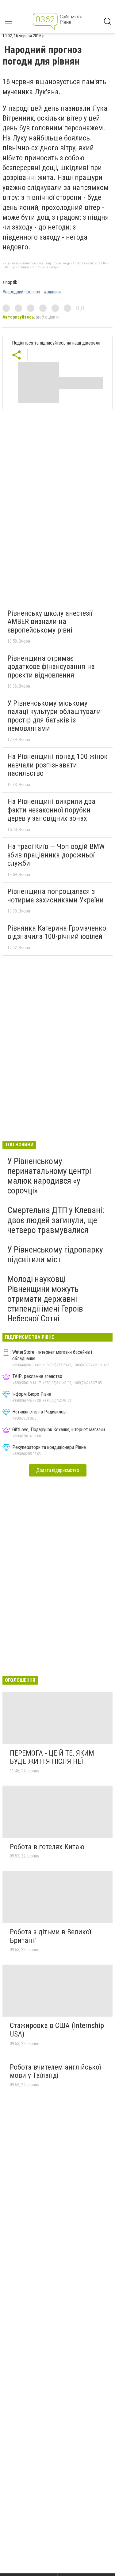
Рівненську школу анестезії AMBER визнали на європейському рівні (50, 622)
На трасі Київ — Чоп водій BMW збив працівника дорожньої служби (56, 855)
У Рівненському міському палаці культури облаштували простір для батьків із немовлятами (54, 716)
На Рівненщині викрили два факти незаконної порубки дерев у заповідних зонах (51, 810)
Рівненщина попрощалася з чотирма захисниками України (56, 896)
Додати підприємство (58, 1470)
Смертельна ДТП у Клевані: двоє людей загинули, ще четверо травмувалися (56, 1220)
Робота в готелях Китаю (47, 1847)
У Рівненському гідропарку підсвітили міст (55, 1254)
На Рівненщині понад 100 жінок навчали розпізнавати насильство (57, 765)
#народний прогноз (21, 292)
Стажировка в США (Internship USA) (57, 2030)
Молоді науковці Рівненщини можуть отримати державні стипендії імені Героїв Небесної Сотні (45, 1299)
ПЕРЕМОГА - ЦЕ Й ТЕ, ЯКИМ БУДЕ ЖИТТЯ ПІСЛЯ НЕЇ (52, 1757)
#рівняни (52, 292)
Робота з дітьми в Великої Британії (50, 1936)
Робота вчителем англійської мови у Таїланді (55, 2071)
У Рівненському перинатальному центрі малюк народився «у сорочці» (49, 1176)
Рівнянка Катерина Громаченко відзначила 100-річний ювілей (57, 932)
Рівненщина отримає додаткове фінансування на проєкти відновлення (51, 667)
